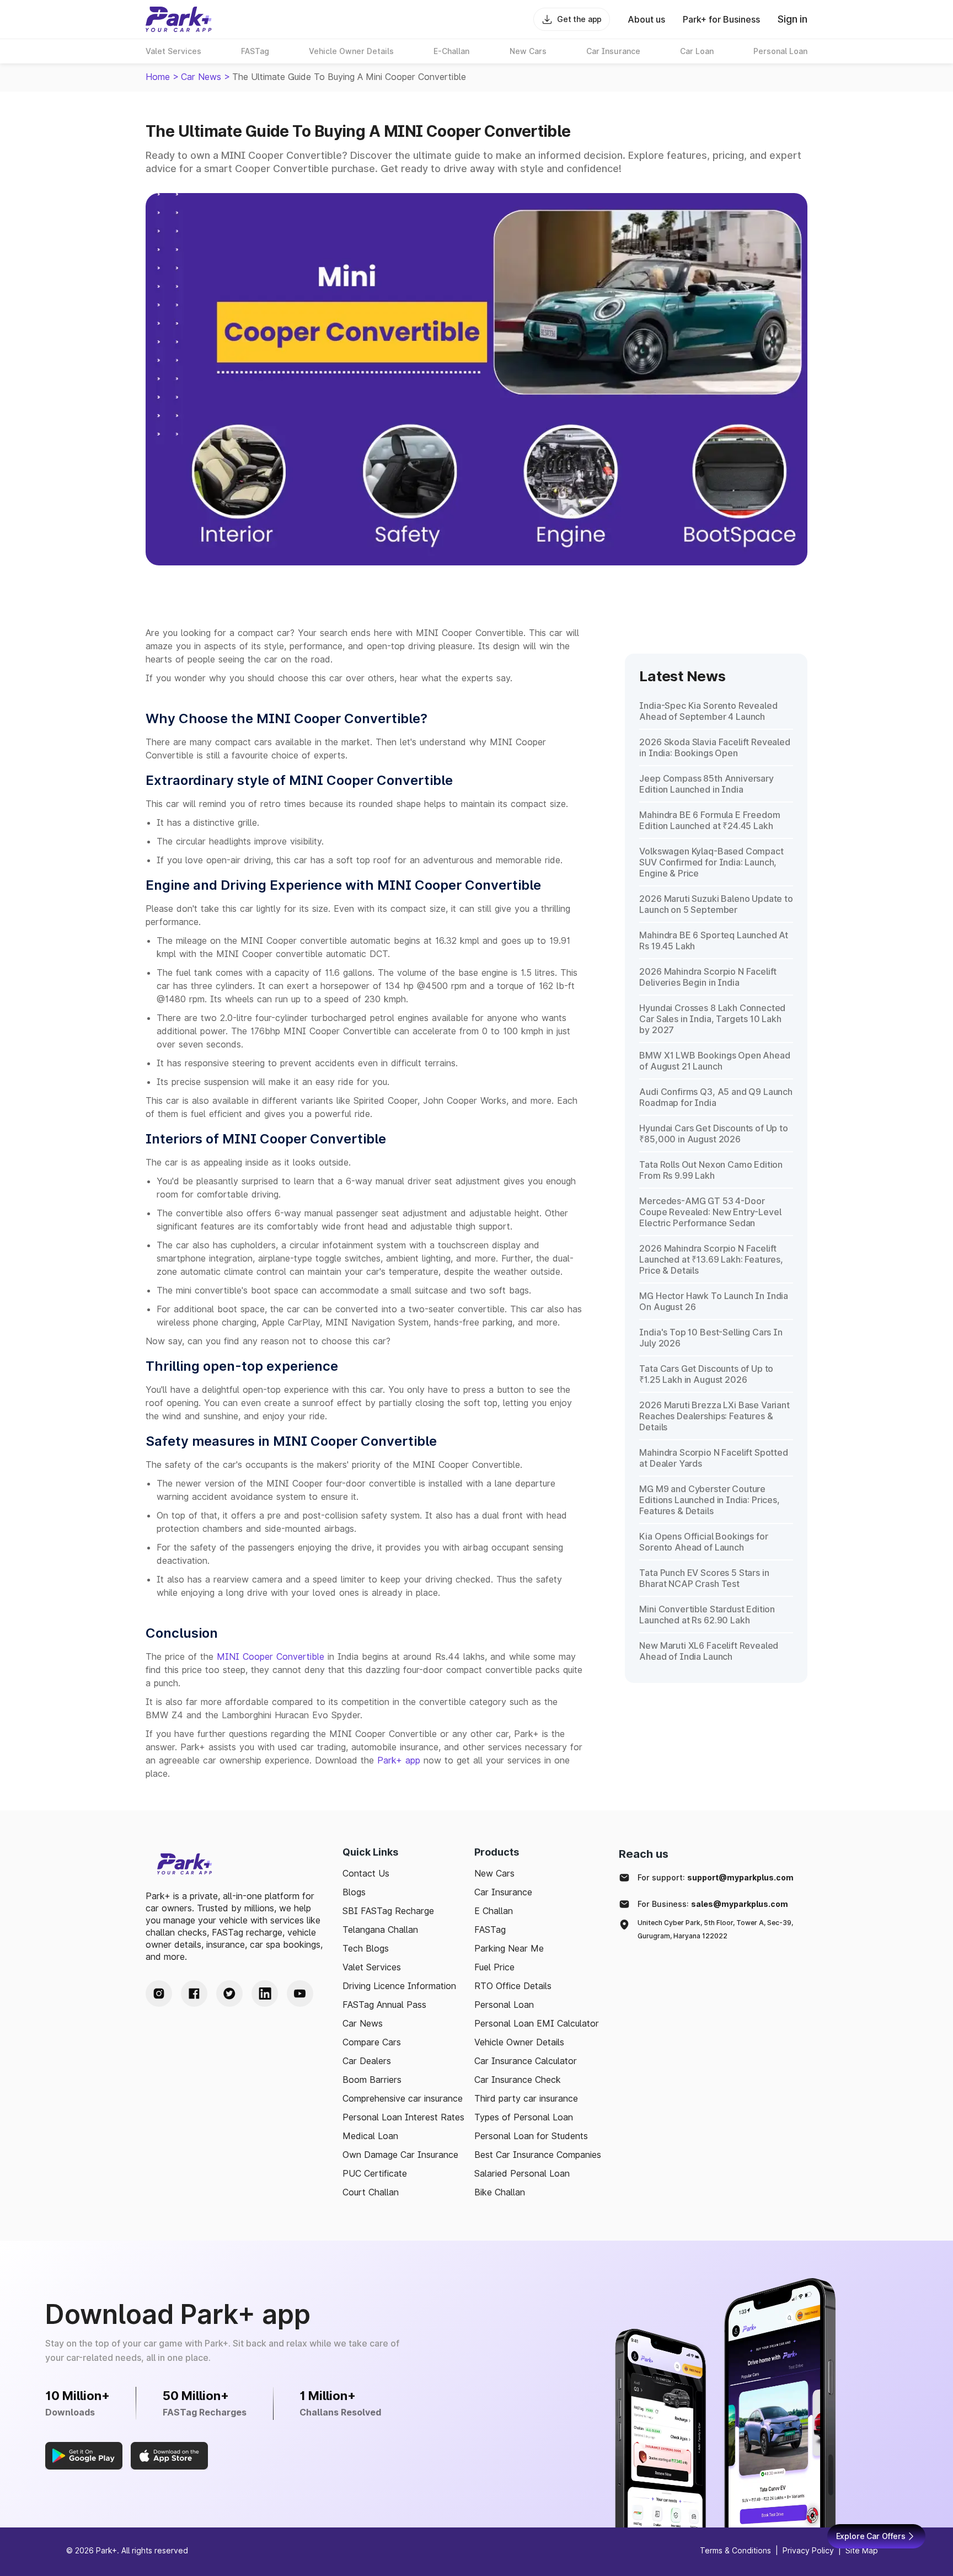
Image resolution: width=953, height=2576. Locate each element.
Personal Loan (504, 2005)
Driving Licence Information (399, 1986)
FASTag (490, 1930)
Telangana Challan (380, 1930)
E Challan (494, 1911)
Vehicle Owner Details (519, 2042)
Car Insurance (503, 1892)
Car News (201, 77)
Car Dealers (367, 2061)
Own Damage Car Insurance (400, 2155)
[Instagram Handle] (159, 1994)
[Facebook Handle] (194, 1994)
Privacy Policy (808, 2550)
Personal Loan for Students (531, 2136)
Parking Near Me (509, 1948)
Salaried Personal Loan (522, 2173)
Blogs (354, 1892)
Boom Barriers (372, 2080)
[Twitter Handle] (229, 1994)
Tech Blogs (366, 1948)
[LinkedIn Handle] (265, 1994)
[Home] (179, 19)
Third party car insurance (526, 2098)
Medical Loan (370, 2136)
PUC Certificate (375, 2173)
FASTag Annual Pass (384, 2005)
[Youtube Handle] (300, 1994)
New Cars (494, 1873)
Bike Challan (500, 2192)
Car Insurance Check (518, 2080)
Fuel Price (494, 1967)
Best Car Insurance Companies (538, 2155)
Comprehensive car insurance (403, 2098)
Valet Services (372, 1967)
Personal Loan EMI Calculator (537, 2023)
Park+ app (399, 1760)
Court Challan (371, 2192)
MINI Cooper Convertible (271, 1656)
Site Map (862, 2550)
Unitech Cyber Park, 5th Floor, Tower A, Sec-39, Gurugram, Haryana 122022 (715, 1929)
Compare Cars (372, 2042)
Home (158, 77)
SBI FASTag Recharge (388, 1911)
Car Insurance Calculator (526, 2061)
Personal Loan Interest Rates (403, 2117)
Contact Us (366, 1873)
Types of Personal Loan (524, 2117)
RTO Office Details (513, 1986)
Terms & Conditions (735, 2550)
